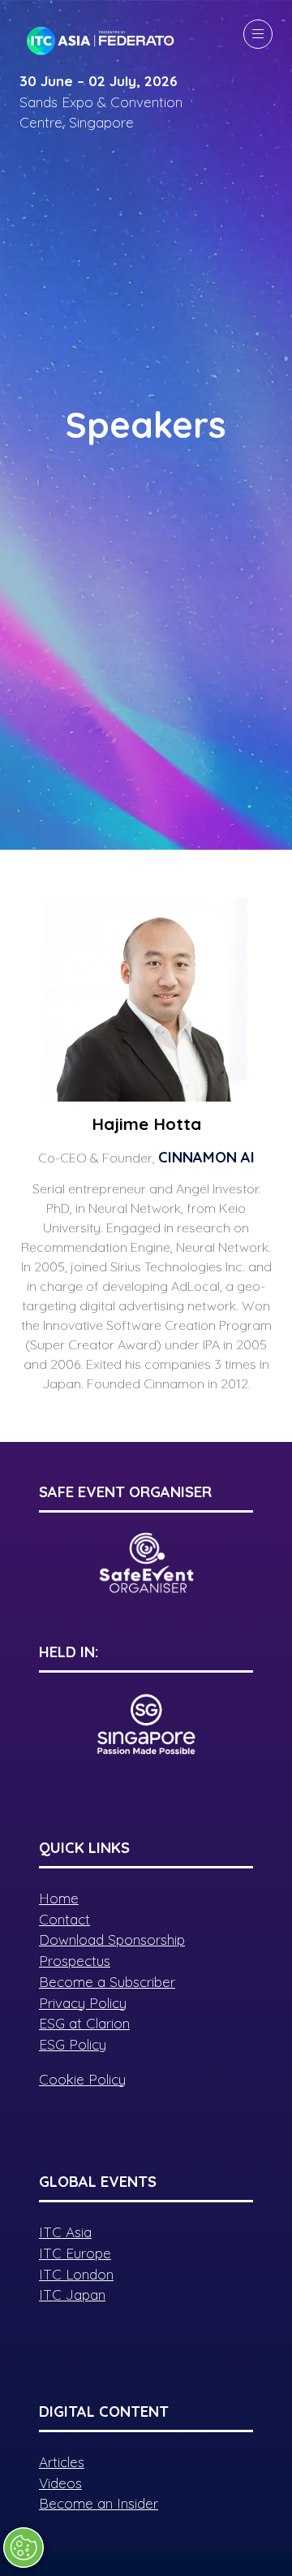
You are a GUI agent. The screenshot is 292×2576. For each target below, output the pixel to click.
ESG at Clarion (84, 2023)
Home (59, 1898)
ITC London (76, 2274)
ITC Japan (72, 2295)
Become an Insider (99, 2503)
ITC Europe (75, 2253)
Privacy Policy (83, 2003)
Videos (60, 2483)
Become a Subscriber (107, 1982)
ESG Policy (73, 2044)
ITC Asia (65, 2232)
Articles (62, 2462)
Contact (64, 1919)
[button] (258, 34)
